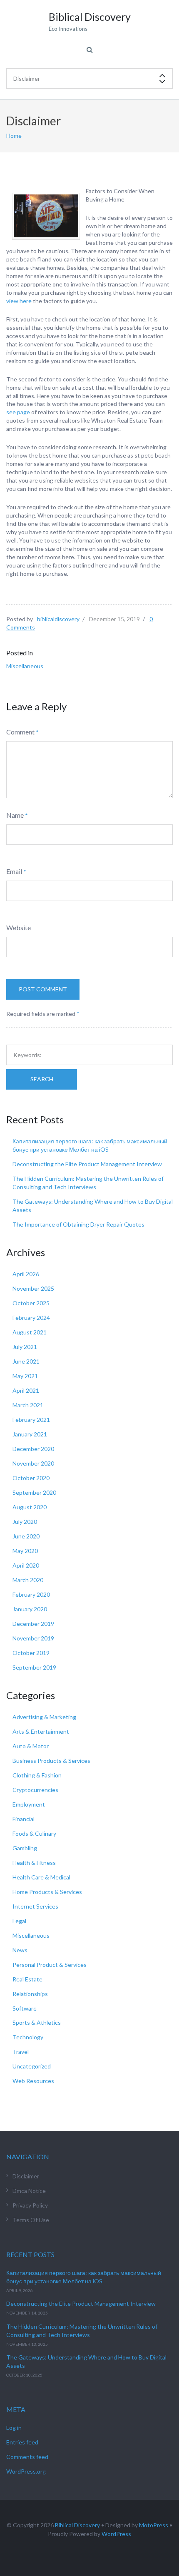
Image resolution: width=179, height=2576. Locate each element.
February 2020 (31, 1594)
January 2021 (30, 1434)
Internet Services (35, 1906)
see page (18, 412)
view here (19, 301)
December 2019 (33, 1624)
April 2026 (26, 1274)
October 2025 (31, 1303)
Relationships (30, 1994)
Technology (28, 2037)
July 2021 (25, 1347)
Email (14, 871)
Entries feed (22, 2442)
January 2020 (30, 1609)
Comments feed (27, 2457)
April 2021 (26, 1390)
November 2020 (33, 1463)
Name (15, 815)
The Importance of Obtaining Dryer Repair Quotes (78, 1224)
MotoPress (154, 2525)
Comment (20, 732)
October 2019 (31, 1653)
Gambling (25, 1848)
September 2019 (34, 1667)
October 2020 (31, 1478)
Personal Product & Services (50, 1965)
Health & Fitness (34, 1863)
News (20, 1950)
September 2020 (34, 1492)
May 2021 (25, 1376)
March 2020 (28, 1580)
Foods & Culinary (34, 1833)
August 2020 (30, 1507)
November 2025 (33, 1288)
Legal (19, 1921)
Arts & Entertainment (41, 1731)
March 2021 (28, 1405)
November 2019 (33, 1638)
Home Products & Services (47, 1892)
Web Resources (33, 2081)
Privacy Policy (30, 2205)
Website (19, 927)
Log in (14, 2428)
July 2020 (25, 1522)
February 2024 (31, 1318)
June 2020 (26, 1536)
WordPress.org (26, 2471)
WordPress (116, 2534)
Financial (24, 1819)
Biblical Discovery (77, 2525)
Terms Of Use (31, 2220)
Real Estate (27, 1979)
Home (14, 136)
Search (42, 1079)
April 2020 (26, 1565)
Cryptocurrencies (35, 1790)
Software (25, 2008)
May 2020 (25, 1551)
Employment (29, 1804)
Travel (21, 2052)
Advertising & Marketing (44, 1717)
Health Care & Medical (41, 1877)
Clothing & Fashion (37, 1775)
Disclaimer (26, 2176)
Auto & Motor (31, 1746)
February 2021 (31, 1420)
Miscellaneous (25, 666)
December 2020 (33, 1449)
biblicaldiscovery (58, 619)
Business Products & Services (51, 1761)
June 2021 (26, 1361)
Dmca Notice (29, 2191)
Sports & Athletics (37, 2022)
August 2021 (30, 1332)
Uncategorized (32, 2066)
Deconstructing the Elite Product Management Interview (87, 1164)
